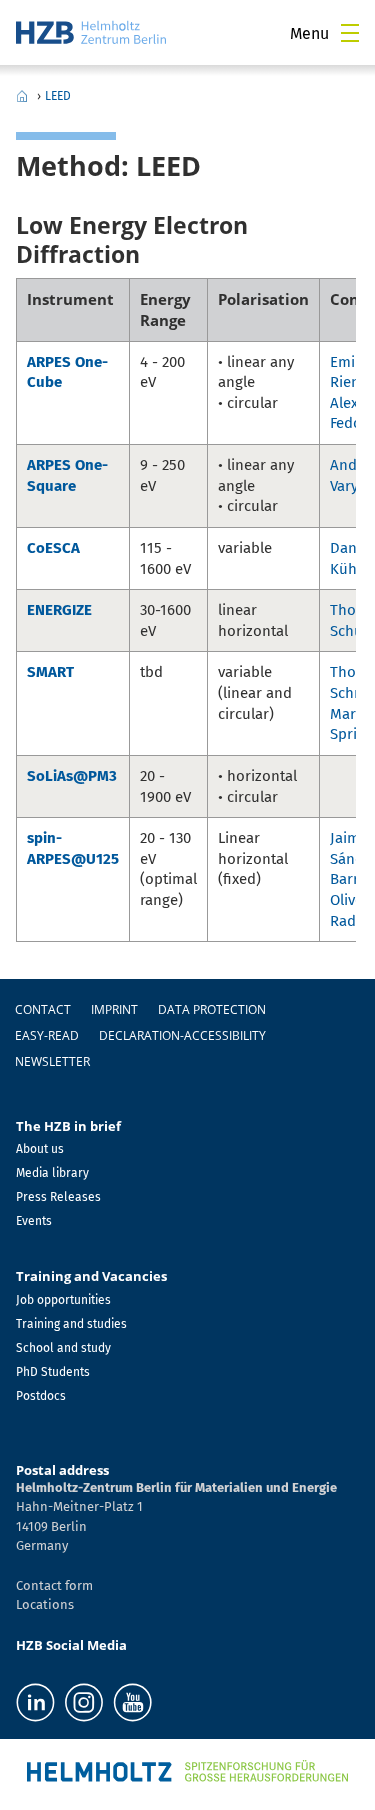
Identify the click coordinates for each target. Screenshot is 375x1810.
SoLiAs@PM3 (72, 776)
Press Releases (58, 1197)
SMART (50, 672)
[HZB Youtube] (132, 1702)
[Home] (91, 32)
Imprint (114, 1009)
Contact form (54, 1585)
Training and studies (71, 1324)
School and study (63, 1348)
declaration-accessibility (182, 1035)
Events (34, 1221)
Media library (52, 1173)
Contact (43, 1009)
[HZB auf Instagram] (84, 1702)
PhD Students (53, 1372)
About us (40, 1149)
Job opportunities (63, 1300)
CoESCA (53, 548)
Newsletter (52, 1061)
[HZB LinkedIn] (35, 1702)
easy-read (47, 1035)
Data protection (212, 1009)
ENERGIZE (59, 610)
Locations (45, 1604)
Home (22, 96)
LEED (58, 96)
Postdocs (41, 1396)
